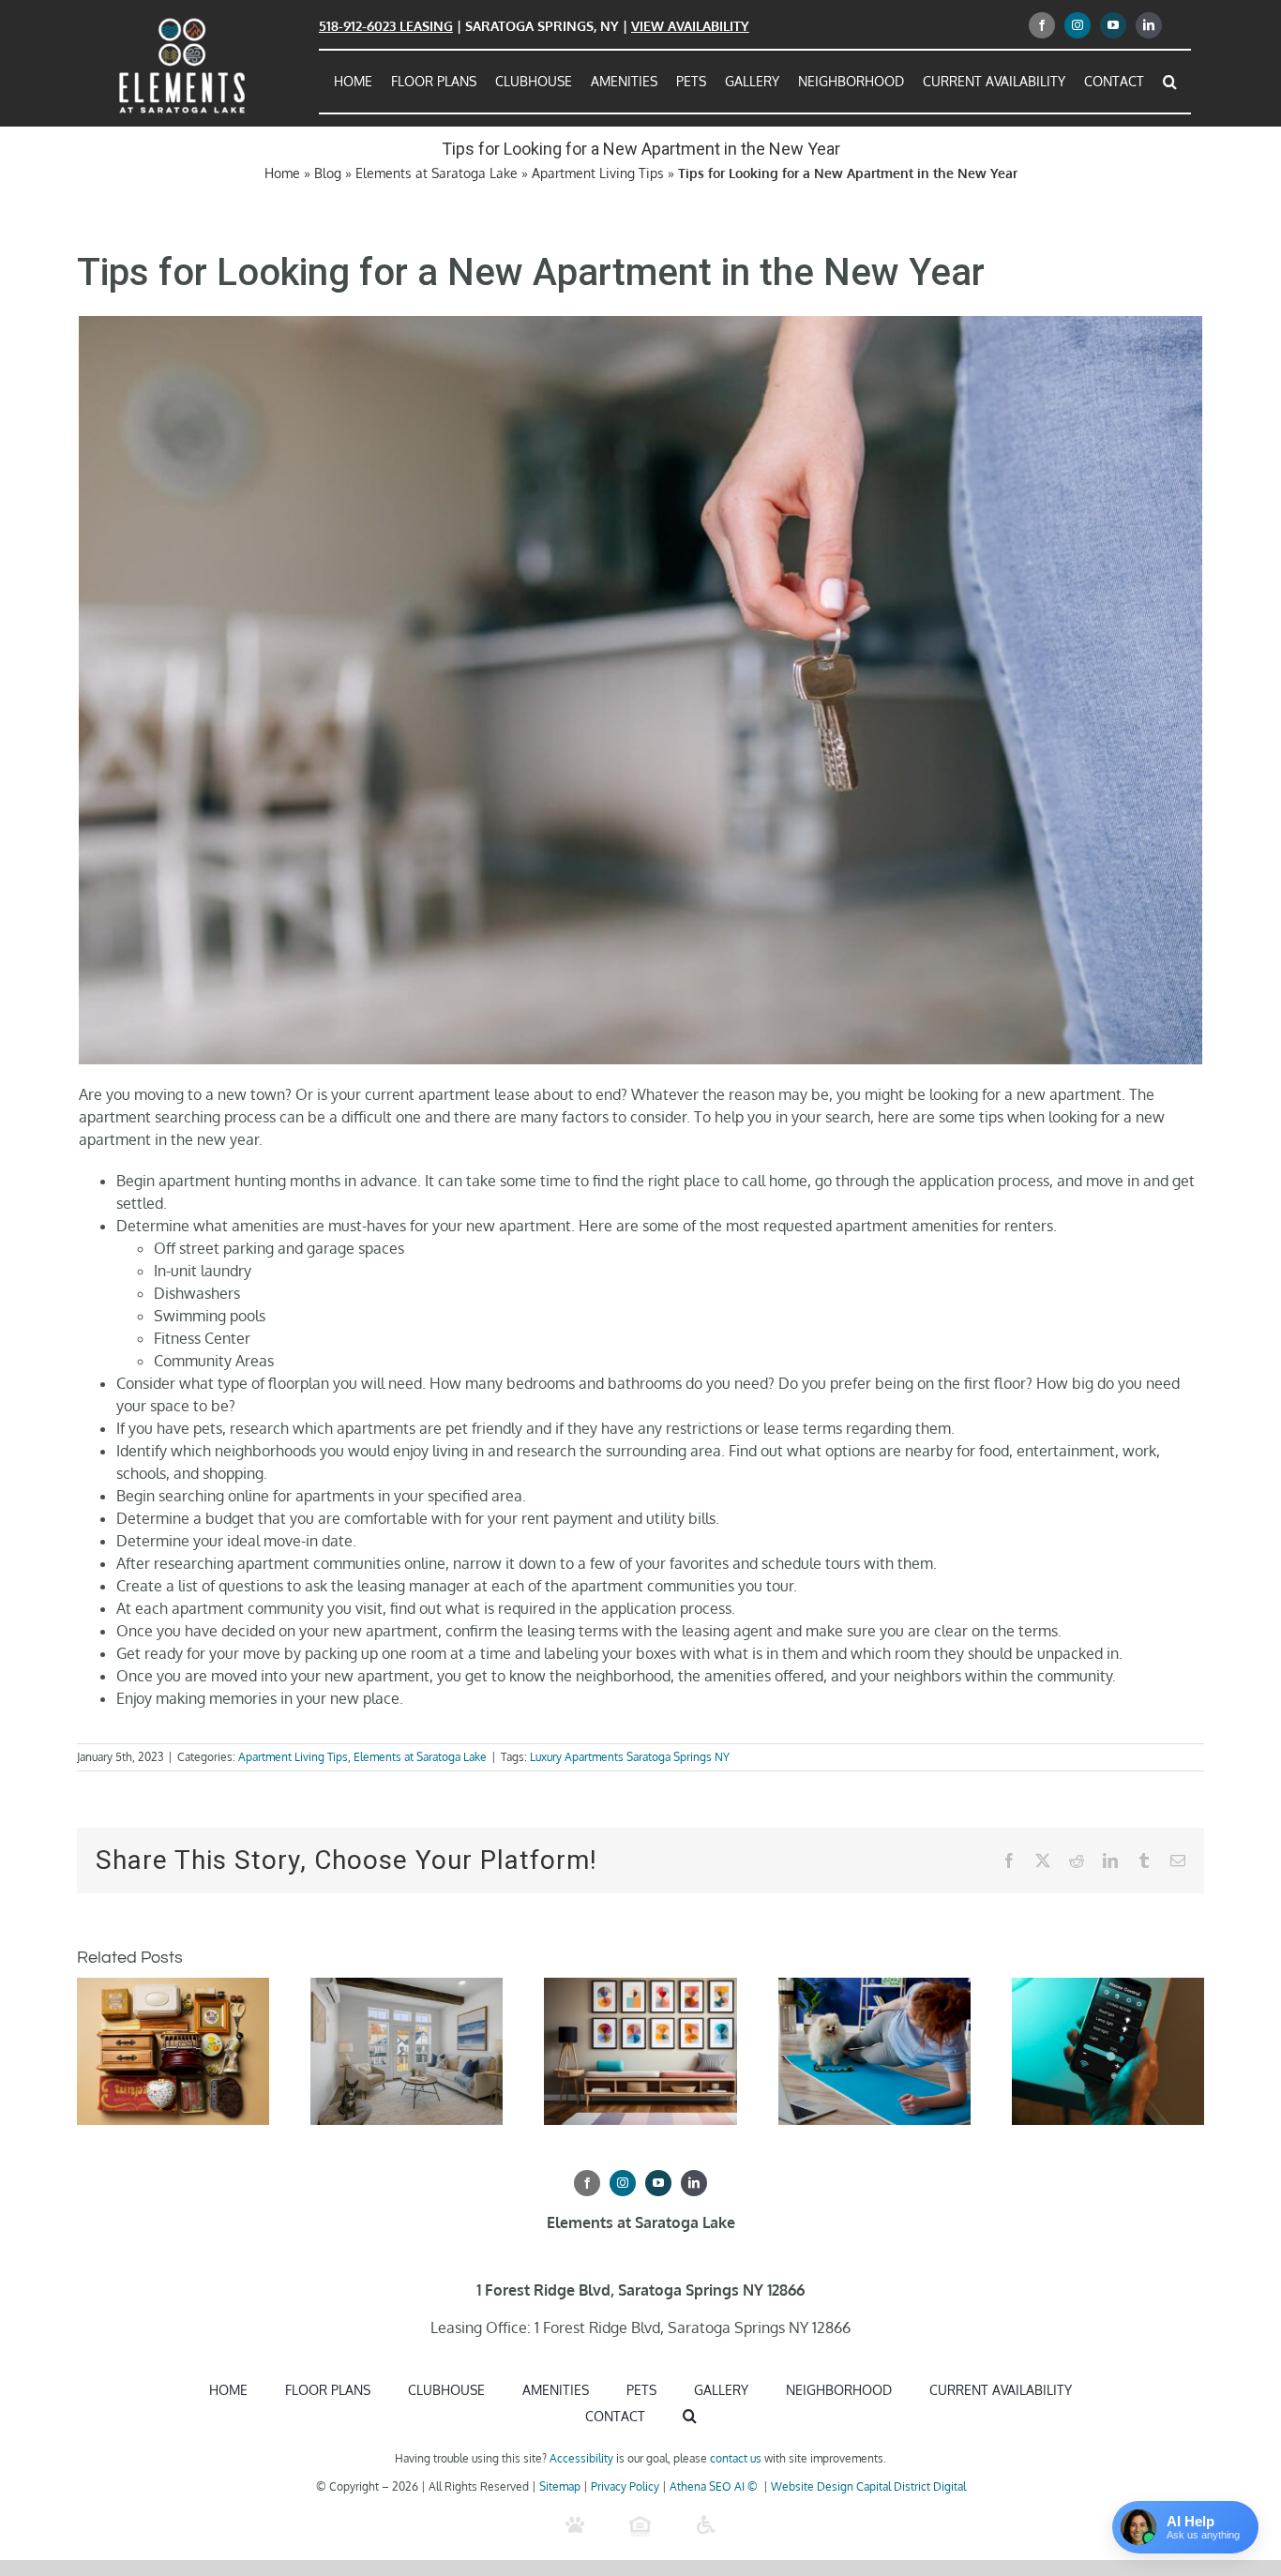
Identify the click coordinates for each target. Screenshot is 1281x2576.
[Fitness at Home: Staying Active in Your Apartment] (874, 1987)
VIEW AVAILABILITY (690, 26)
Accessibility (581, 2458)
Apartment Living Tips (598, 173)
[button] (1170, 82)
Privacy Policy (625, 2486)
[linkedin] (1149, 25)
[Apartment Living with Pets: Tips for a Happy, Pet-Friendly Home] (407, 1987)
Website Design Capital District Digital (868, 2486)
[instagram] (1078, 25)
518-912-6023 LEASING (386, 26)
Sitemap (560, 2486)
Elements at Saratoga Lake (437, 173)
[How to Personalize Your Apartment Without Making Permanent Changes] (640, 1987)
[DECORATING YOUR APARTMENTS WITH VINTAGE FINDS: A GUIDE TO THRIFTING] (173, 1987)
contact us (736, 2458)
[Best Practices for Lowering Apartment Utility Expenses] (1108, 1987)
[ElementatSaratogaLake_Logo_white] (182, 22)
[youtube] (1113, 25)
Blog (328, 173)
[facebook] (1042, 25)
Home (282, 173)
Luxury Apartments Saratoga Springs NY (630, 1757)
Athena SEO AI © (715, 2486)
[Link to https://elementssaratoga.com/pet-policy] (575, 2525)
